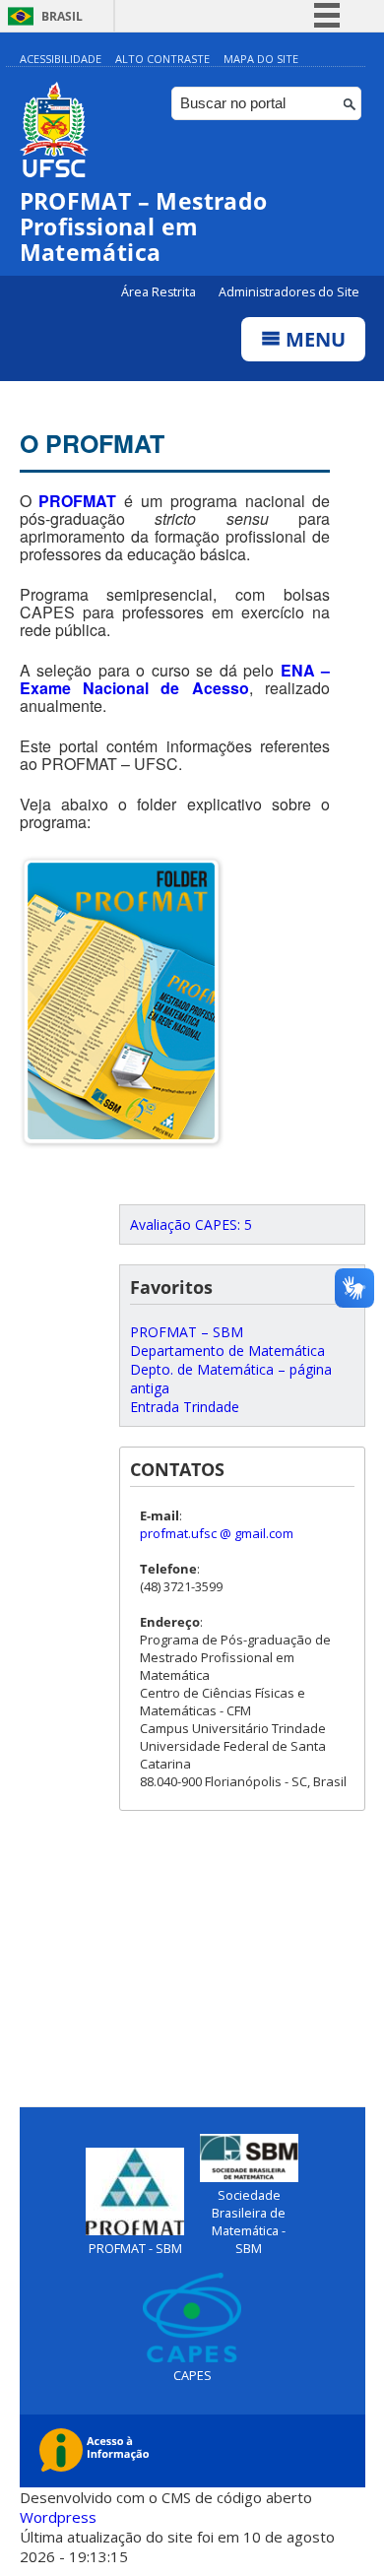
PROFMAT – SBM (187, 1332)
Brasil (62, 16)
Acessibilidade (61, 59)
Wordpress (58, 2517)
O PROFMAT (92, 443)
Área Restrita (160, 292)
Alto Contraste (162, 59)
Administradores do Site (289, 292)
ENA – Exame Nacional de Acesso (175, 679)
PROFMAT (77, 501)
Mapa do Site (261, 59)
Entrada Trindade (185, 1407)
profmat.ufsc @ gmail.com (217, 1533)
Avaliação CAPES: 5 (191, 1224)
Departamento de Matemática (227, 1351)
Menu (313, 339)
